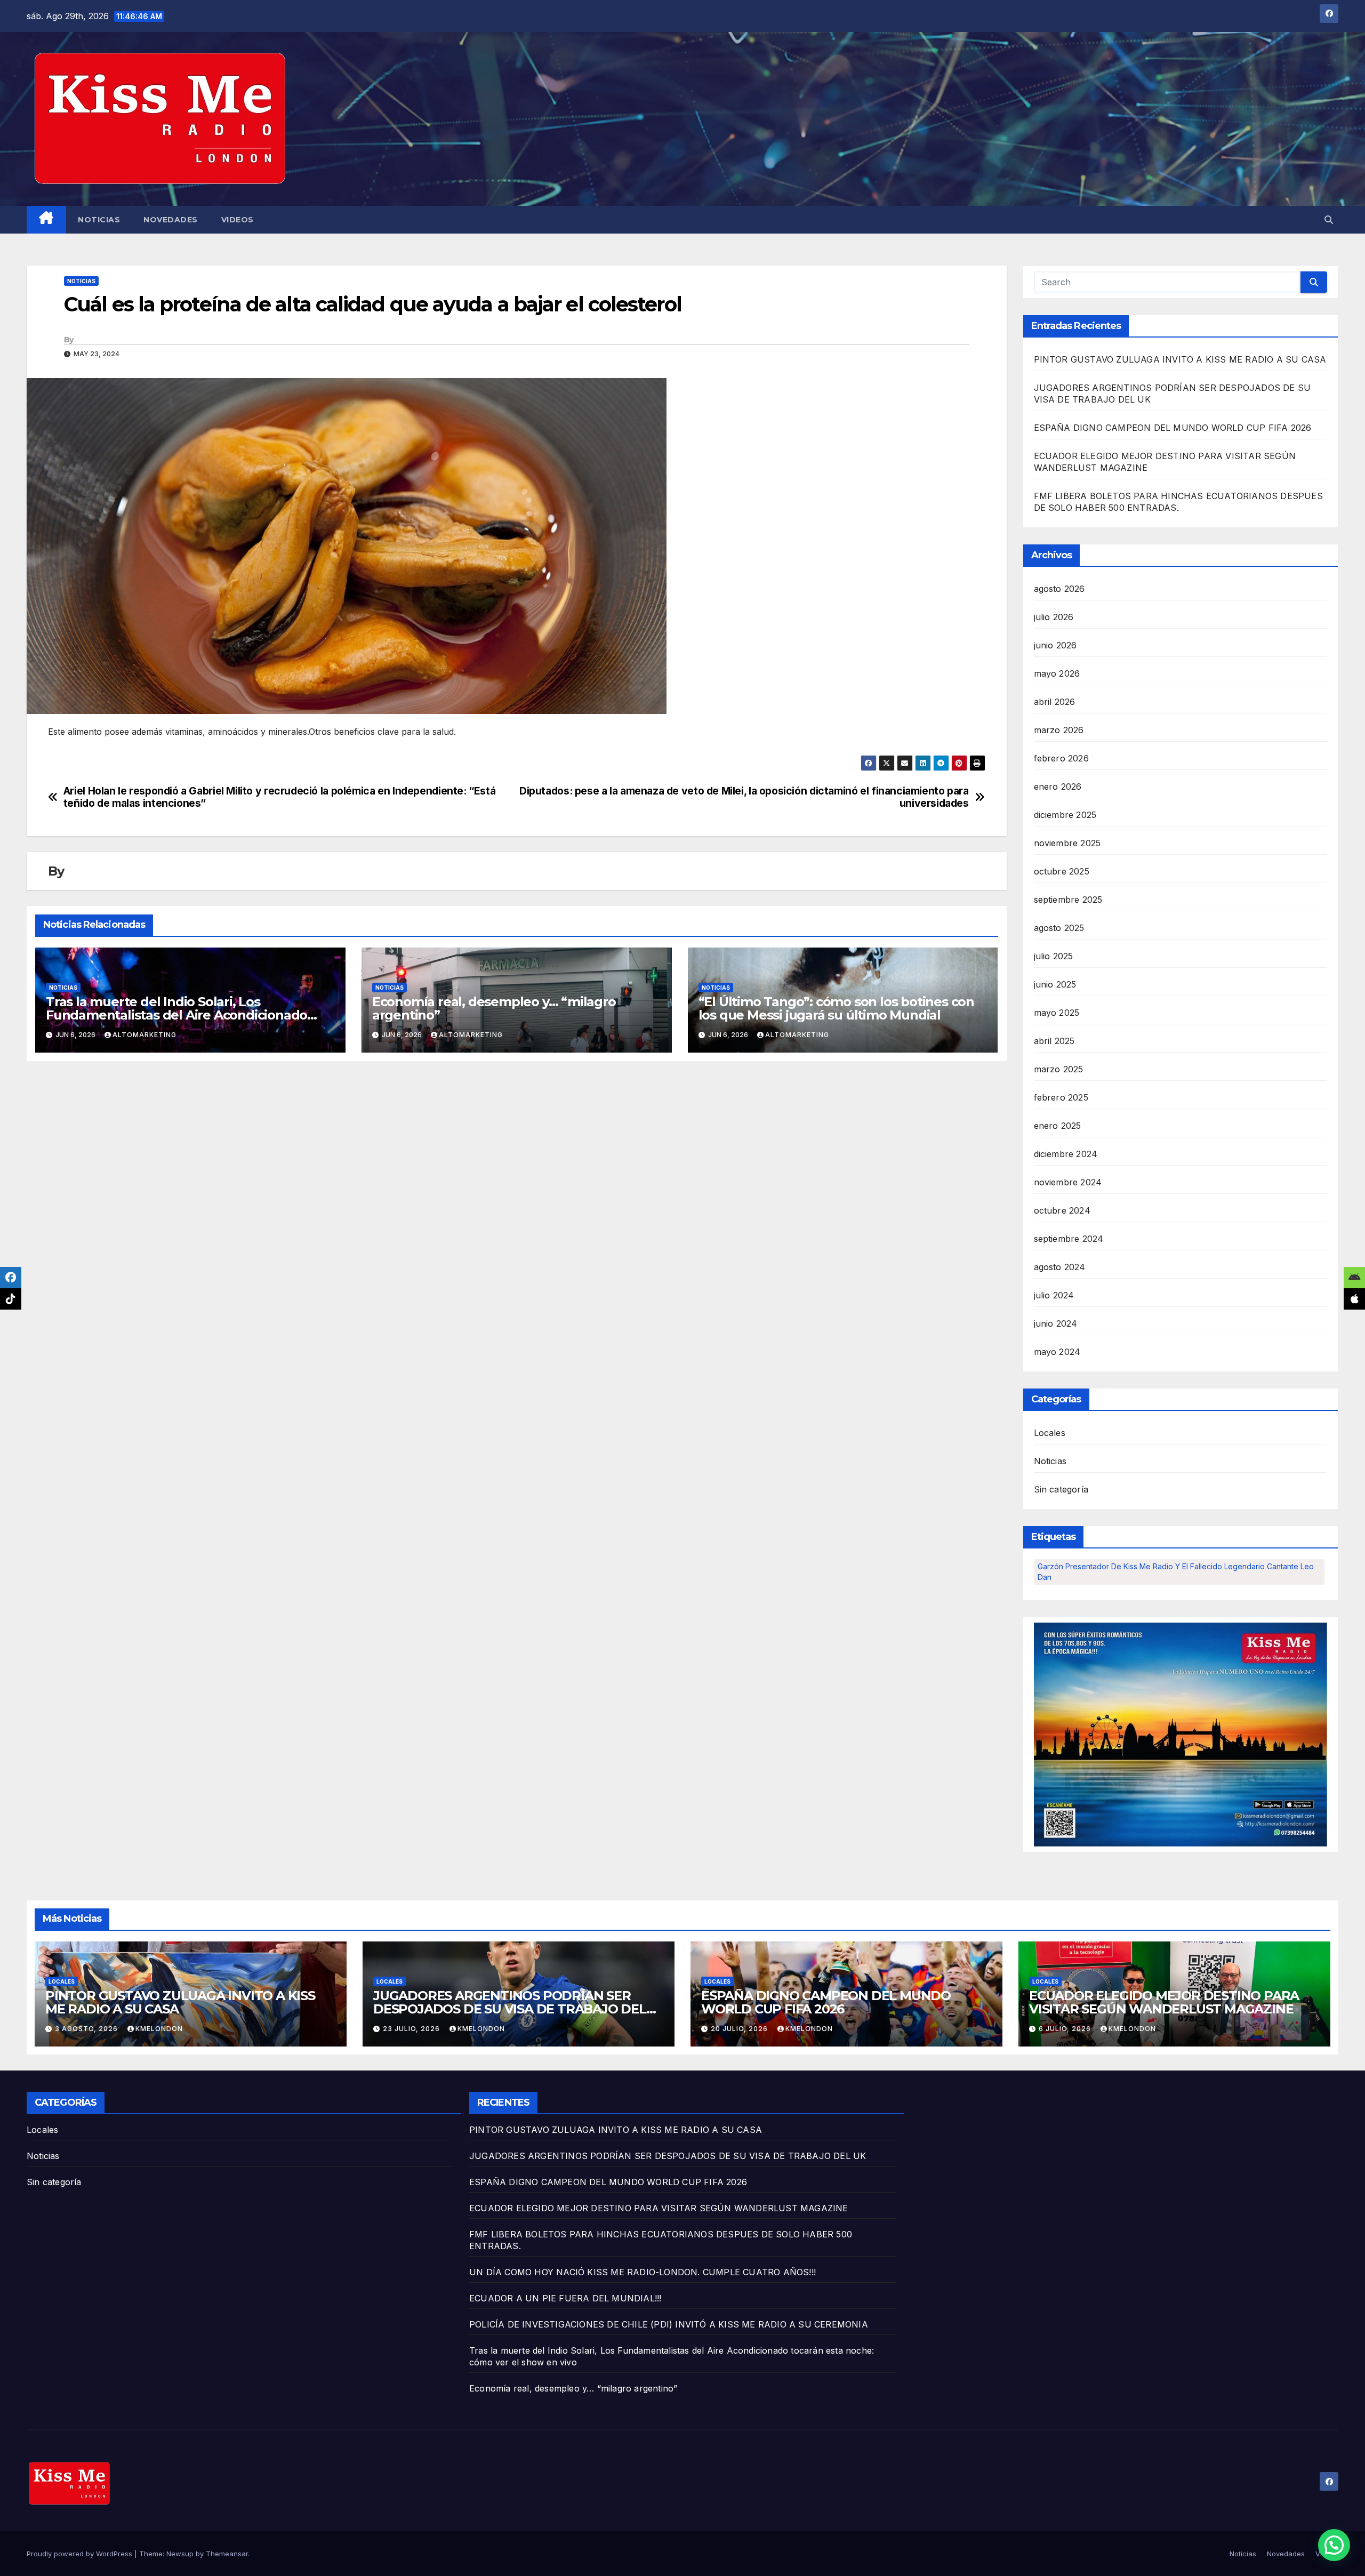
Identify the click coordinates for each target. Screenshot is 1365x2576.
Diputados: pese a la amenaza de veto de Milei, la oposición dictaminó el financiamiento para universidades (744, 797)
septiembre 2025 (1068, 900)
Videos (238, 220)
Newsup (180, 2554)
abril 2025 (1054, 1041)
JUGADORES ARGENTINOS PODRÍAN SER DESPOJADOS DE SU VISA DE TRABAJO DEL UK (510, 2009)
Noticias (99, 220)
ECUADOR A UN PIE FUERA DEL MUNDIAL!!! (565, 2298)
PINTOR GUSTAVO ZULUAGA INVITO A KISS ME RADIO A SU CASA (1180, 359)
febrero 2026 (1061, 758)
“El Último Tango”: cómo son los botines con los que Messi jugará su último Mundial (836, 1008)
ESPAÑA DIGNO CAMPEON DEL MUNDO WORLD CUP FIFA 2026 (1173, 428)
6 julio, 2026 (1066, 2029)
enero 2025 (1058, 1126)
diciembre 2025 (1065, 815)
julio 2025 (1054, 956)
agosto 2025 (1059, 928)
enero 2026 (1058, 787)
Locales (1050, 1433)
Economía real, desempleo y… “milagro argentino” (494, 1008)
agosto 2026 (1059, 589)
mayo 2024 (1057, 1352)
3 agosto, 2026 (87, 2029)
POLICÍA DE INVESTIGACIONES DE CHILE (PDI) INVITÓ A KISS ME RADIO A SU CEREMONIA (669, 2324)
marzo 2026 (1059, 730)
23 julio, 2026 (412, 2029)
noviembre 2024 (1068, 1182)
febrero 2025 (1061, 1097)
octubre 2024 (1062, 1210)
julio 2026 (1054, 617)
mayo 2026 (1057, 673)
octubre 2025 (1062, 871)
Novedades (171, 220)
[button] (1329, 220)
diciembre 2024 (1066, 1154)
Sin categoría (1061, 1489)
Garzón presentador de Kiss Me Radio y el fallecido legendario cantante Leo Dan (1176, 1572)
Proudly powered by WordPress (81, 2554)
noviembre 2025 (1067, 843)
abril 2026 (1055, 702)
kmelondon (159, 2029)
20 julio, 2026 (740, 2029)
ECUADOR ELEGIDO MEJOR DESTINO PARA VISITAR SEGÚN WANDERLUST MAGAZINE (1164, 2002)
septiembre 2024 (1069, 1239)
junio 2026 (1055, 645)
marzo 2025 (1059, 1069)
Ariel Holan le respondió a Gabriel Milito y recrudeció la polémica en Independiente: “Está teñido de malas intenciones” (279, 797)
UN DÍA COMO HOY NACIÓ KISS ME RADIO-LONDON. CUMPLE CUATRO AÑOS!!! (643, 2272)
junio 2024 (1056, 1323)
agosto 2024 (1060, 1267)
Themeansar (227, 2554)
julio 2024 (1054, 1295)
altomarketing (144, 1035)
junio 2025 (1055, 984)
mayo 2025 (1057, 1013)
